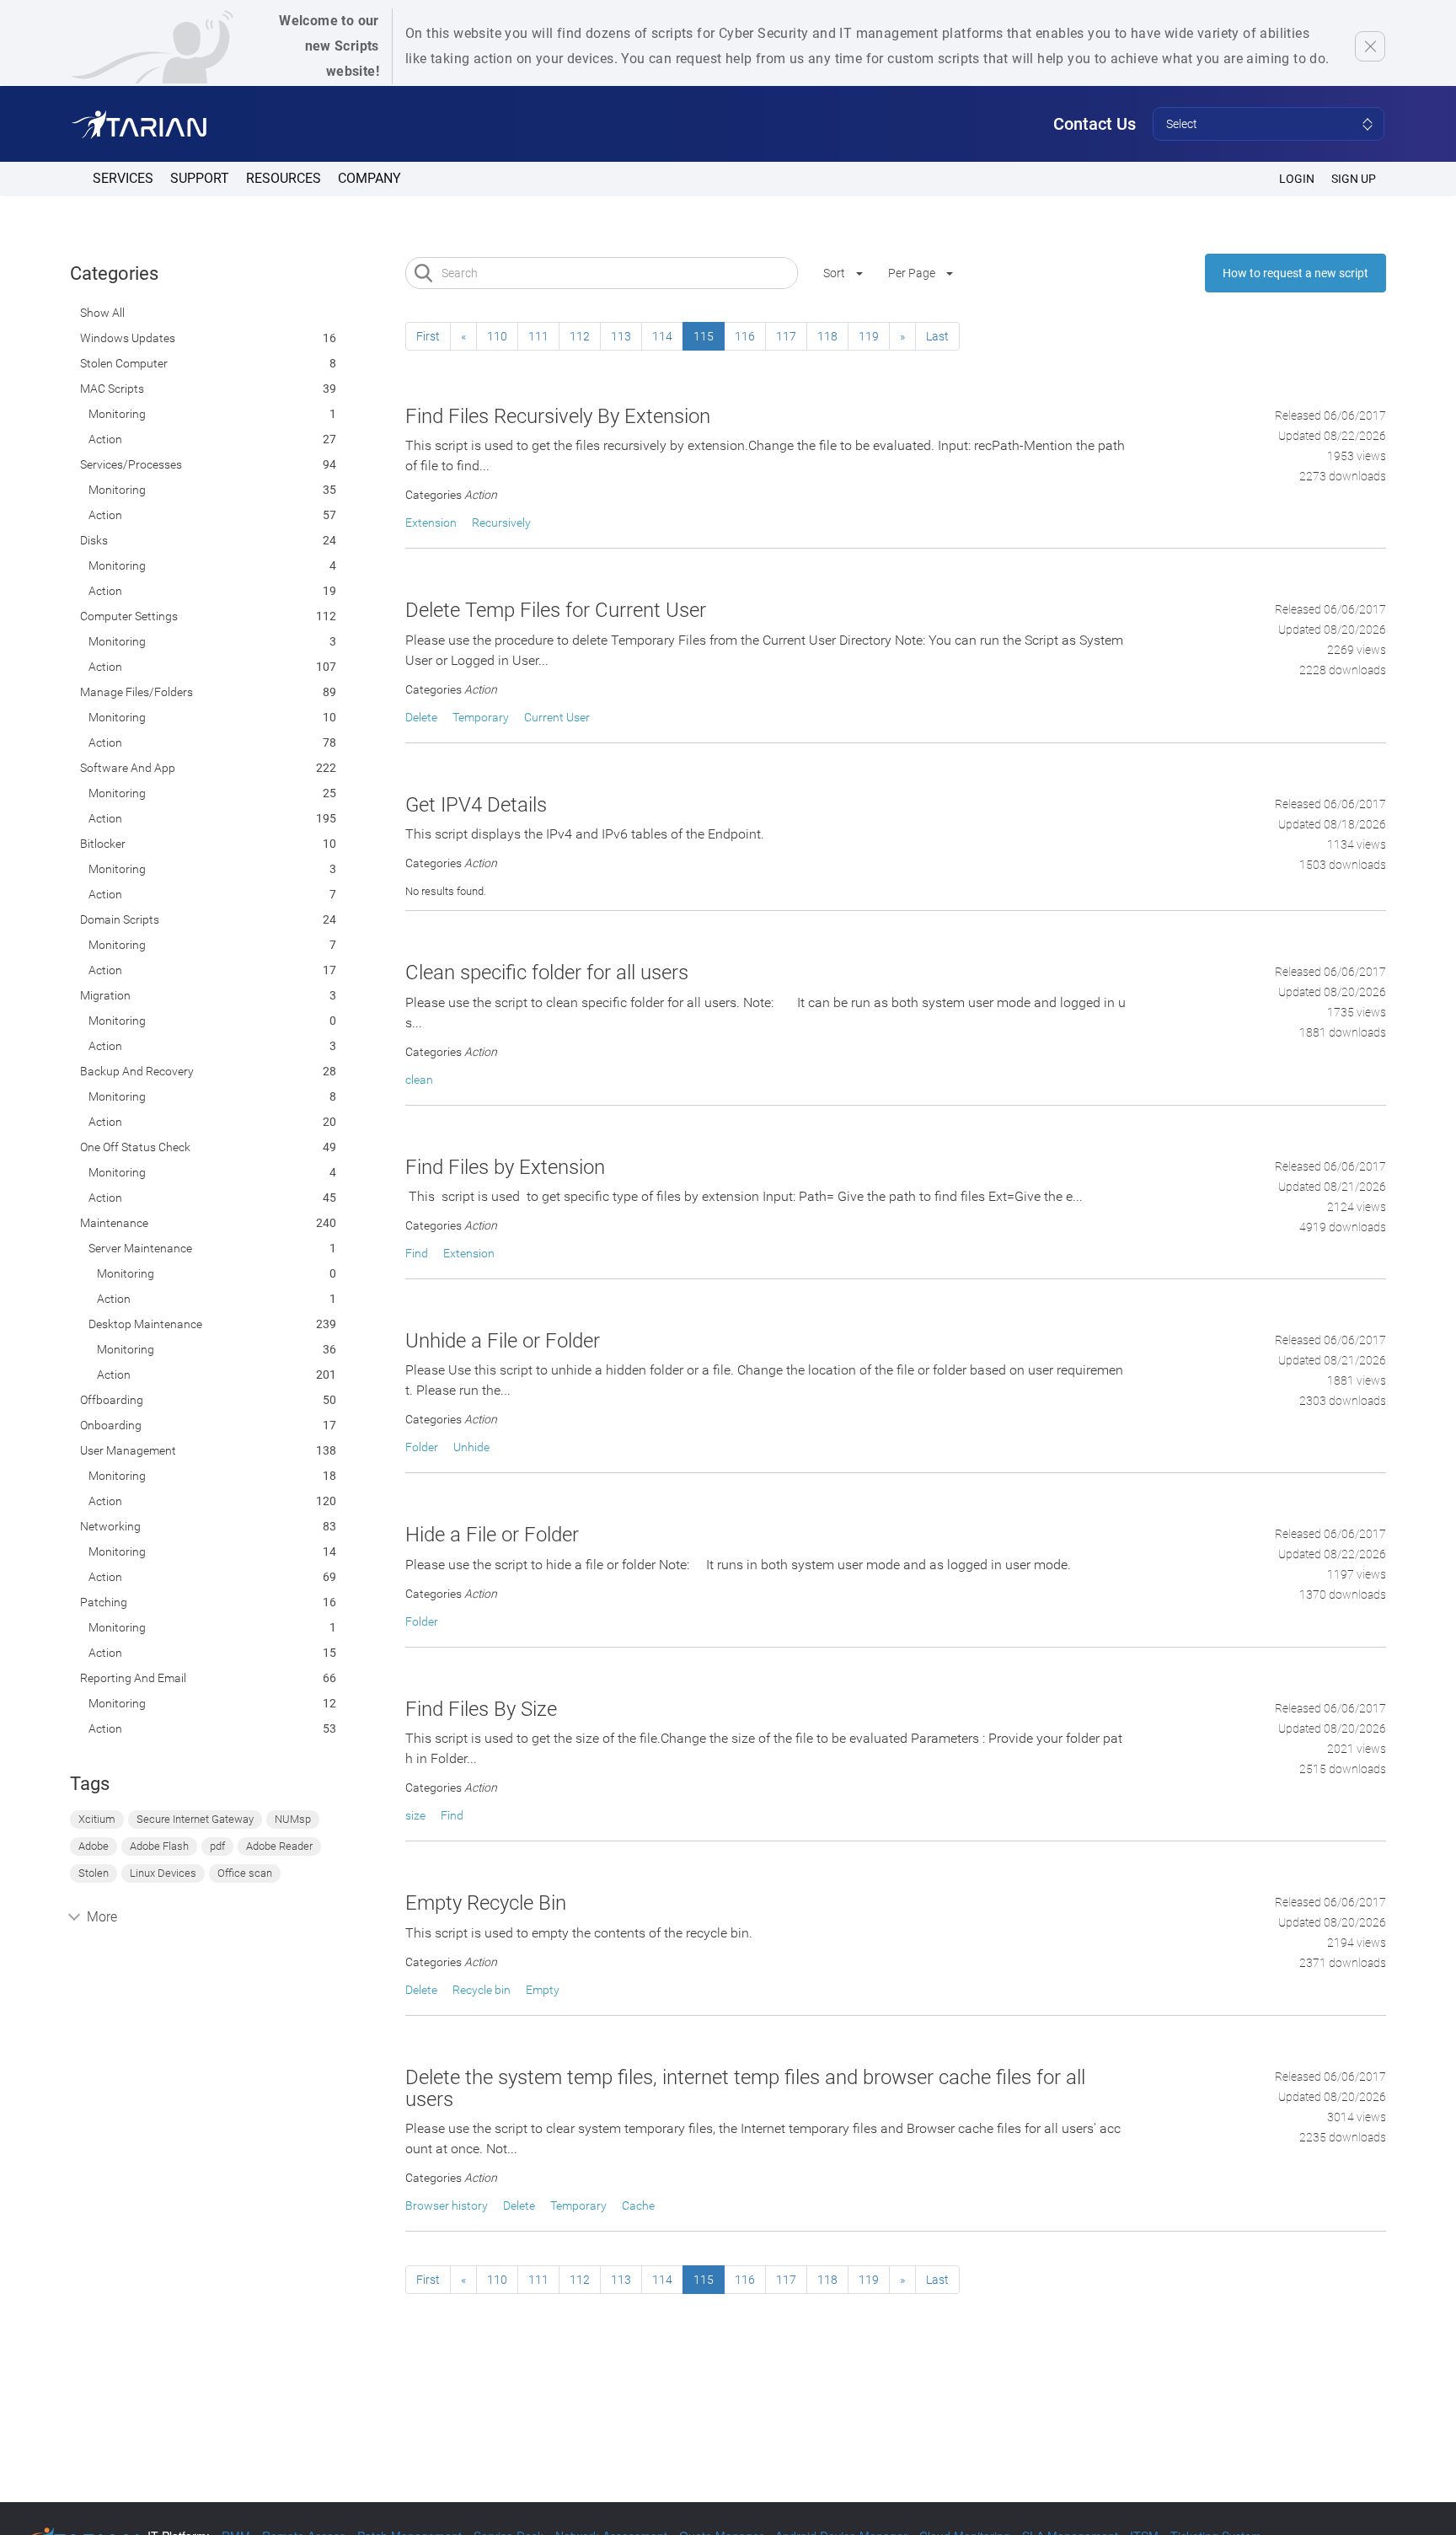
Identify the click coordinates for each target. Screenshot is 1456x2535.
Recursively (501, 523)
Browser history (447, 2205)
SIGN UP (1354, 179)
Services (123, 178)
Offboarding (112, 1400)
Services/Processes (131, 464)
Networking (110, 1526)
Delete (421, 717)
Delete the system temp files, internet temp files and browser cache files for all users (745, 2088)
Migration (105, 995)
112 (580, 336)
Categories (114, 273)
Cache (638, 2205)
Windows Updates (128, 338)
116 (745, 336)
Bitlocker (103, 844)
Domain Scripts (120, 919)
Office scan (245, 1873)
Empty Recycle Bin (486, 1903)
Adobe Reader (279, 1846)
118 (827, 336)
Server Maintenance (140, 1248)
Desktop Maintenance (145, 1324)
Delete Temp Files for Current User (556, 610)
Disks (94, 540)
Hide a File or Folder (492, 1535)
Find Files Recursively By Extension (558, 416)
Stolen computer (124, 363)
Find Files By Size (481, 1709)
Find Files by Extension (505, 1167)
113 (621, 336)
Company (369, 178)
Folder (422, 1447)
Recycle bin (482, 1990)
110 (497, 336)
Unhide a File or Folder (503, 1341)
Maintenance (114, 1223)
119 (869, 336)
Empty (543, 1990)
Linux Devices (163, 1873)
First (428, 336)
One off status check (135, 1147)
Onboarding (111, 1425)
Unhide (471, 1447)
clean (419, 1080)
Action (105, 439)
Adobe (94, 1846)
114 (662, 336)
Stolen (94, 1873)
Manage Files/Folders (136, 692)
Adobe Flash (159, 1846)
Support (200, 178)
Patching (104, 1602)
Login (1297, 179)
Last (937, 336)
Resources (284, 178)
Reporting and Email (133, 1678)
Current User (557, 717)
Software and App (128, 768)
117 (786, 336)
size (415, 1815)
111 (538, 336)
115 (704, 336)
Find (417, 1253)
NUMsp (293, 1819)
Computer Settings (129, 616)
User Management (128, 1450)
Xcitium (97, 1819)
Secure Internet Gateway (195, 1819)
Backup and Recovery (137, 1071)
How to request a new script (1295, 273)
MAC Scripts (112, 389)
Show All (102, 313)
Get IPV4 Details (476, 805)
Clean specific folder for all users (547, 973)
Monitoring (117, 414)
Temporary (481, 717)
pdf (217, 1846)
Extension (431, 523)
